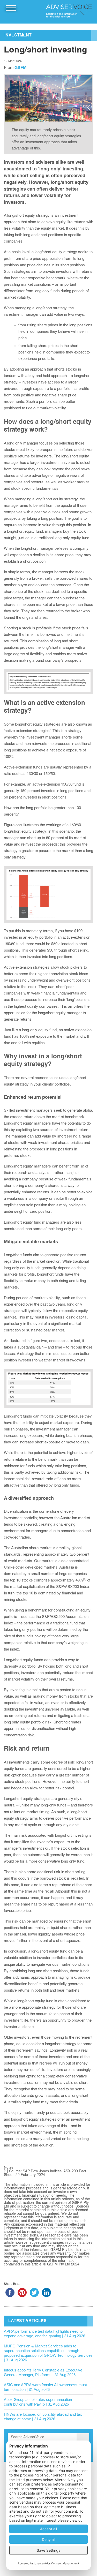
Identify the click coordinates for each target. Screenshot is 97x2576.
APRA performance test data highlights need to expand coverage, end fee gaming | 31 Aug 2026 (44, 2334)
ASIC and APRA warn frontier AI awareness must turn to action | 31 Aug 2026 (45, 2387)
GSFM (20, 68)
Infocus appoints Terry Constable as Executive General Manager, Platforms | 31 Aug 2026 (43, 2372)
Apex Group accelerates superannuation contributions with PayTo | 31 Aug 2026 (38, 2402)
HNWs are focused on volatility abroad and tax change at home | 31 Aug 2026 (43, 2417)
